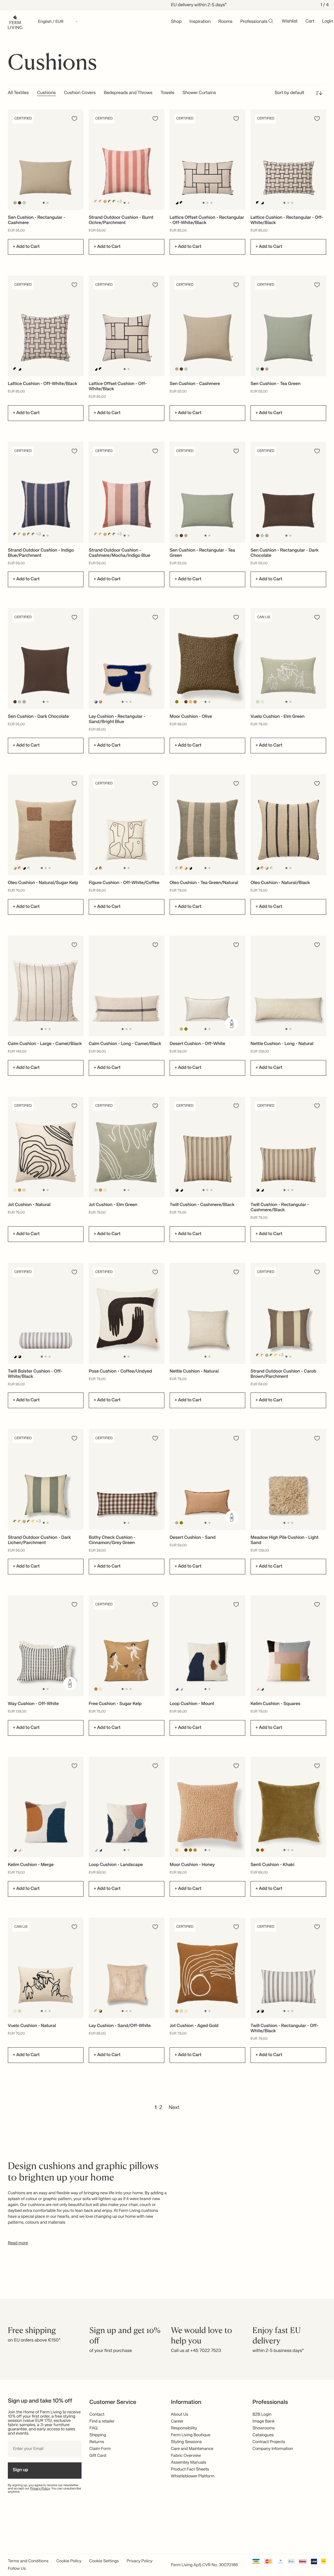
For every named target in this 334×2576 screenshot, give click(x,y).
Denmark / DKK (167, 1300)
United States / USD (167, 1278)
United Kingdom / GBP (167, 1289)
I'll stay (167, 1329)
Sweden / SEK (167, 1311)
